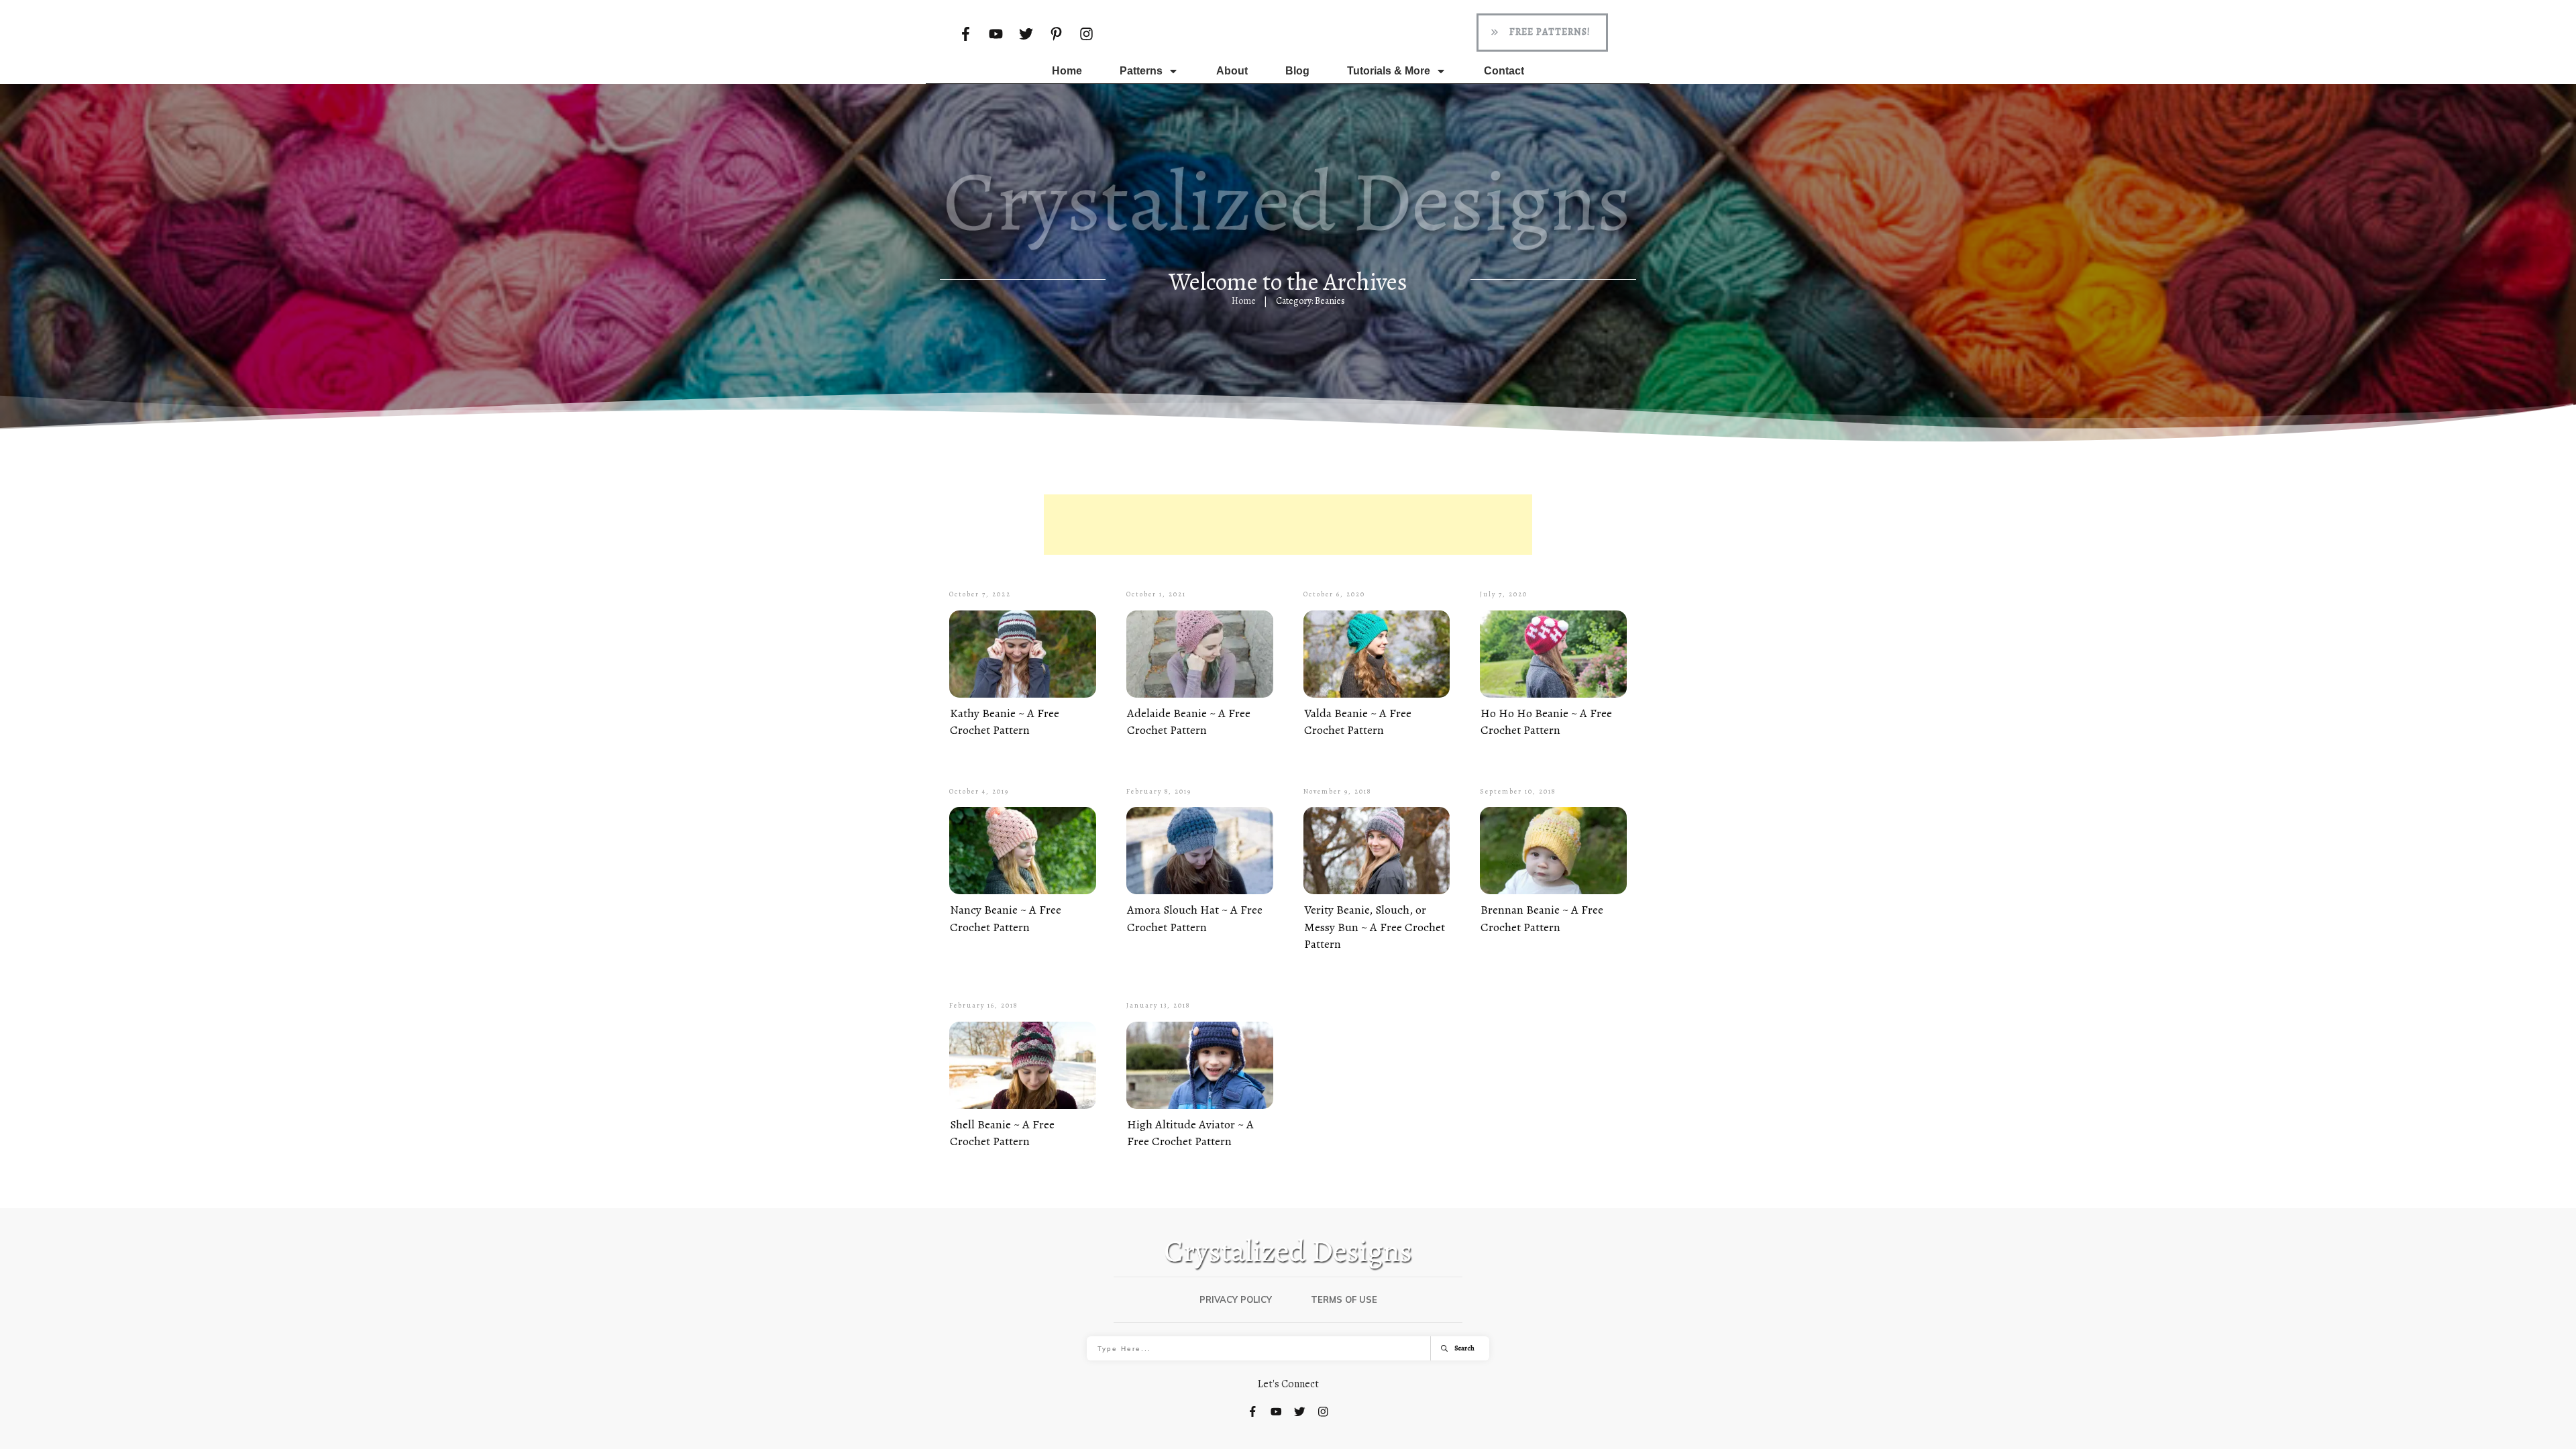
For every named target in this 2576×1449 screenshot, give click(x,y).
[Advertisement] (1288, 525)
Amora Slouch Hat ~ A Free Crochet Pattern (1195, 918)
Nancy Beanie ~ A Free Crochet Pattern (1006, 918)
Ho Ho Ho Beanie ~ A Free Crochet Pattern (1546, 721)
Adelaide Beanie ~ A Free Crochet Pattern (1189, 721)
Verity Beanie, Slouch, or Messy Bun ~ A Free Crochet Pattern (1375, 926)
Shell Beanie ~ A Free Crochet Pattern (1002, 1133)
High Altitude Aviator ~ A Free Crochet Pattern (1190, 1133)
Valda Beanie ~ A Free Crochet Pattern (1358, 721)
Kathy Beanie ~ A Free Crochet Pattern (1005, 721)
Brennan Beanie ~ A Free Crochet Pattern (1542, 918)
